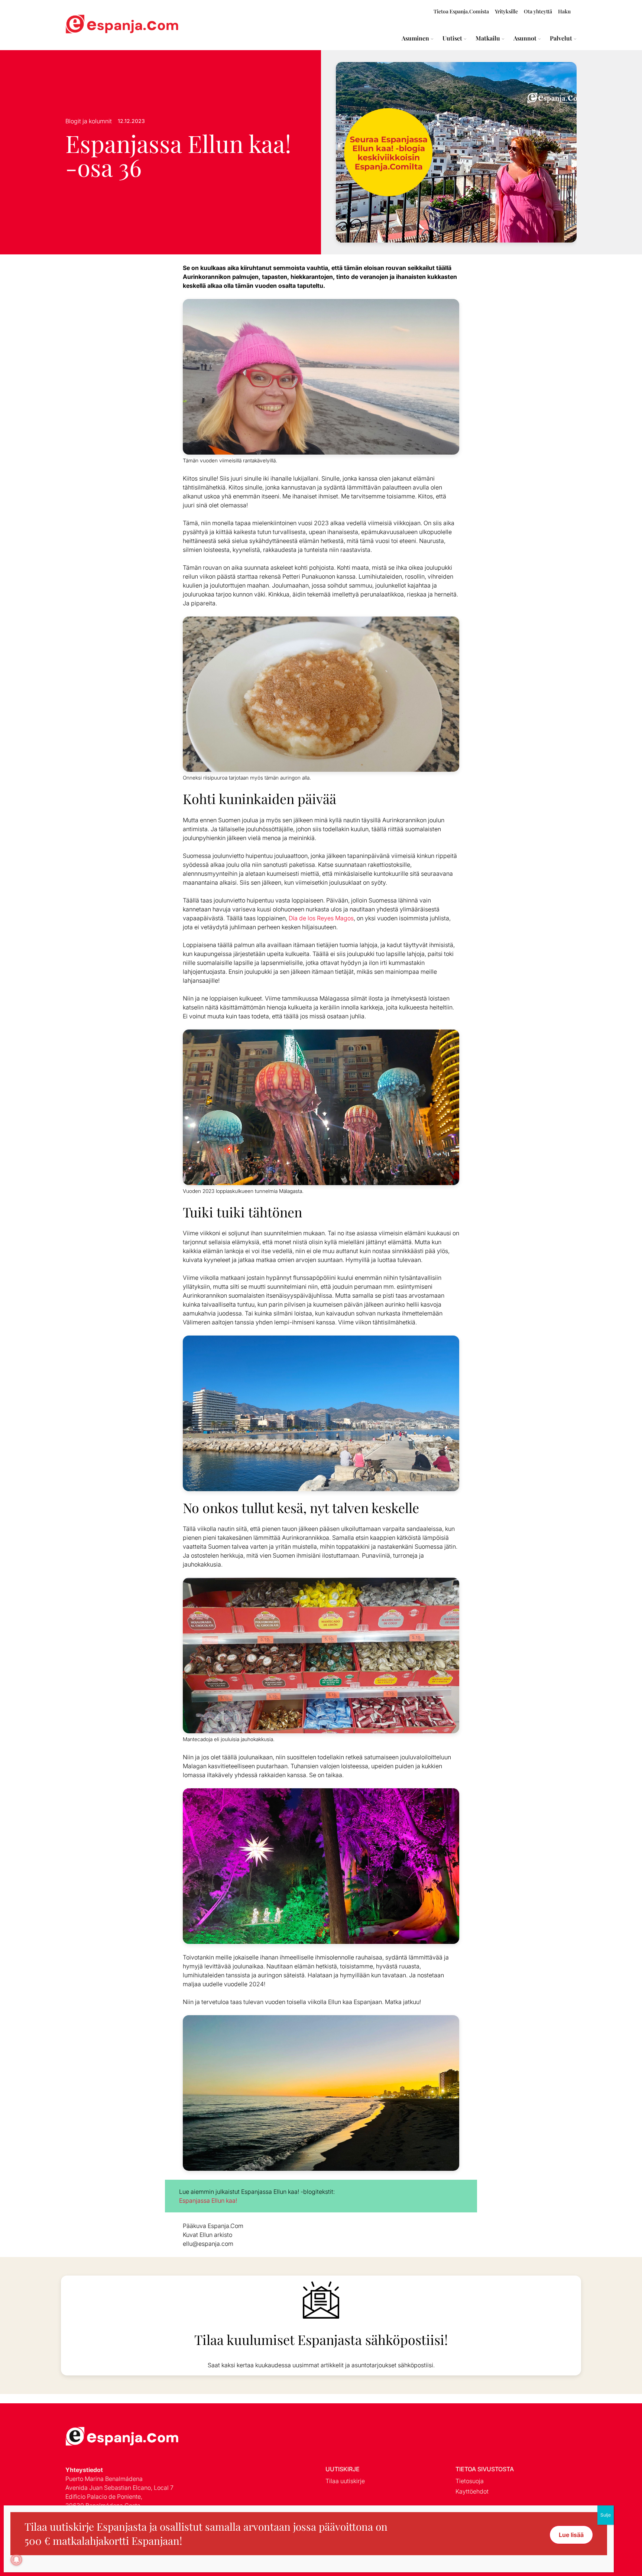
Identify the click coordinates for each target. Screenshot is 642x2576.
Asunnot (525, 38)
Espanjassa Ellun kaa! (208, 2201)
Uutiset (452, 38)
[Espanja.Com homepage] (83, 25)
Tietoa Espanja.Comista (461, 11)
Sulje (606, 2515)
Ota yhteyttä (538, 11)
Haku (564, 11)
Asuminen (415, 38)
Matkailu (488, 38)
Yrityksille (506, 11)
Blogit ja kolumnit (89, 121)
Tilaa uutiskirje (345, 2481)
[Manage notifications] (16, 2560)
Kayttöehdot (472, 2491)
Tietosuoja (470, 2481)
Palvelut (561, 38)
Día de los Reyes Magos (321, 918)
